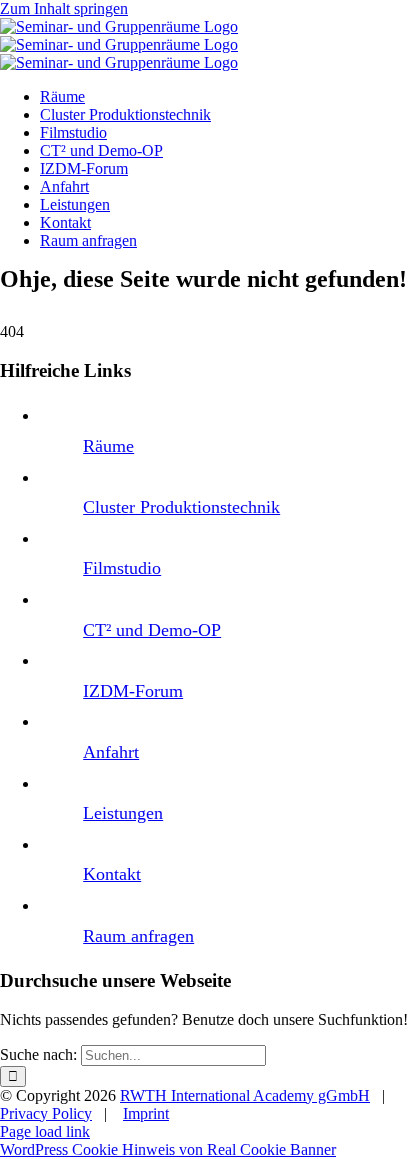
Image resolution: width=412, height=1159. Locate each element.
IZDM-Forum (133, 691)
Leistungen (123, 813)
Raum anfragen (138, 936)
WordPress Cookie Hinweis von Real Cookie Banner (168, 1149)
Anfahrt (111, 752)
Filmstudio (122, 568)
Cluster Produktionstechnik (181, 507)
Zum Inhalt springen (64, 8)
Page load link (45, 1131)
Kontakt (112, 874)
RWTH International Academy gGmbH (245, 1095)
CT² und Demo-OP (152, 630)
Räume (108, 446)
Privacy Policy (46, 1113)
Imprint (146, 1113)
